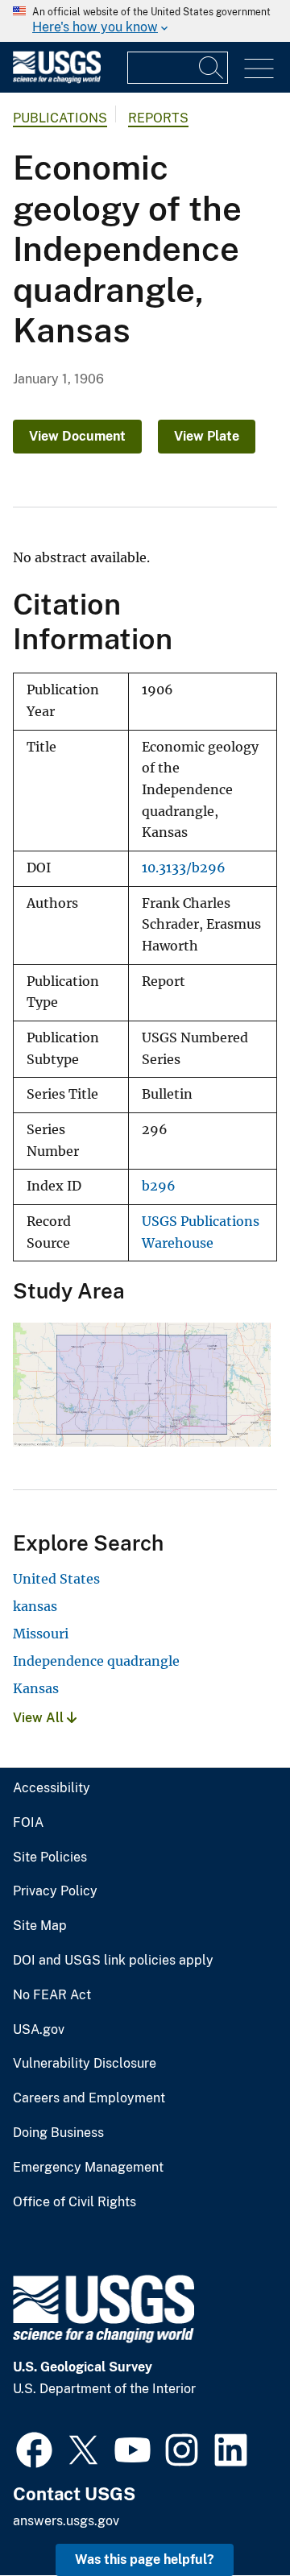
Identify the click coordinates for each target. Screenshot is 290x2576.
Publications (60, 118)
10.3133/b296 (184, 868)
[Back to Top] (232, 2518)
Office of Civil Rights (75, 2202)
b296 (159, 1186)
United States (56, 1579)
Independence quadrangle (96, 1661)
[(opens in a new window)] (34, 2448)
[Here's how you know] (145, 21)
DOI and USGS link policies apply (113, 1961)
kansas (35, 1606)
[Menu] (259, 69)
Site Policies (50, 1857)
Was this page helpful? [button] (145, 2559)
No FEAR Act (52, 1995)
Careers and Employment (89, 2098)
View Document (77, 436)
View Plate (207, 436)
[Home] (57, 79)
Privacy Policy (55, 1891)
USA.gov (39, 2030)
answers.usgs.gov (66, 2521)
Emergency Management (88, 2168)
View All (40, 1718)
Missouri (41, 1634)
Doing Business (58, 2133)
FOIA (28, 1823)
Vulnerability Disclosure (85, 2064)
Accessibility (52, 1788)
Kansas (36, 1688)
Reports (158, 118)
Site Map (40, 1926)
